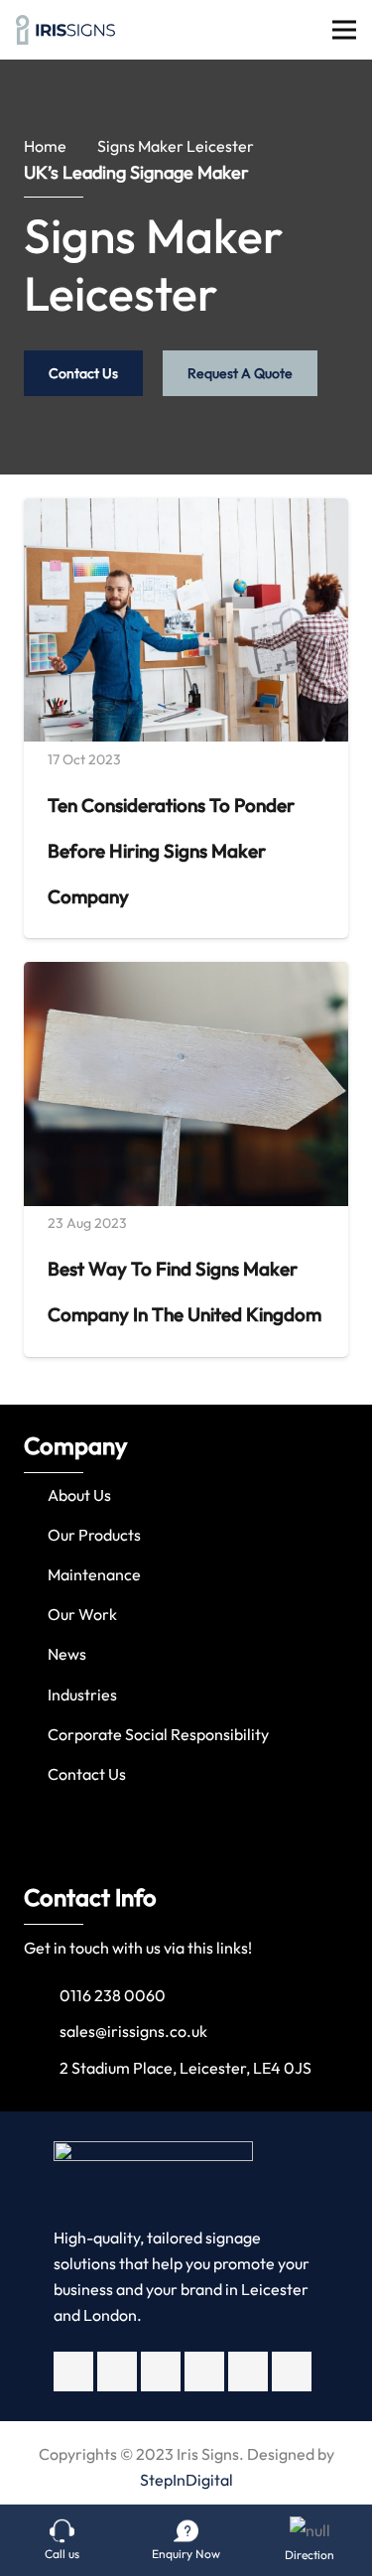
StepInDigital (186, 2480)
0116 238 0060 (113, 1995)
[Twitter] (117, 2372)
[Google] (204, 2372)
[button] (19, 1615)
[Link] (65, 30)
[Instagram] (161, 2372)
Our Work (82, 1614)
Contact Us (87, 1774)
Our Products (94, 1535)
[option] (186, 1616)
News (67, 1654)
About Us (79, 1495)
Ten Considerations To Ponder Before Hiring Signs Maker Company (171, 851)
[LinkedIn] (248, 2372)
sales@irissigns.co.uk (133, 2031)
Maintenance (94, 1574)
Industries (82, 1695)
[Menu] (344, 30)
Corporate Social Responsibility (158, 1734)
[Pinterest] (292, 2372)
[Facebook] (73, 2372)
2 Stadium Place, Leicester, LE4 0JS (186, 2068)
